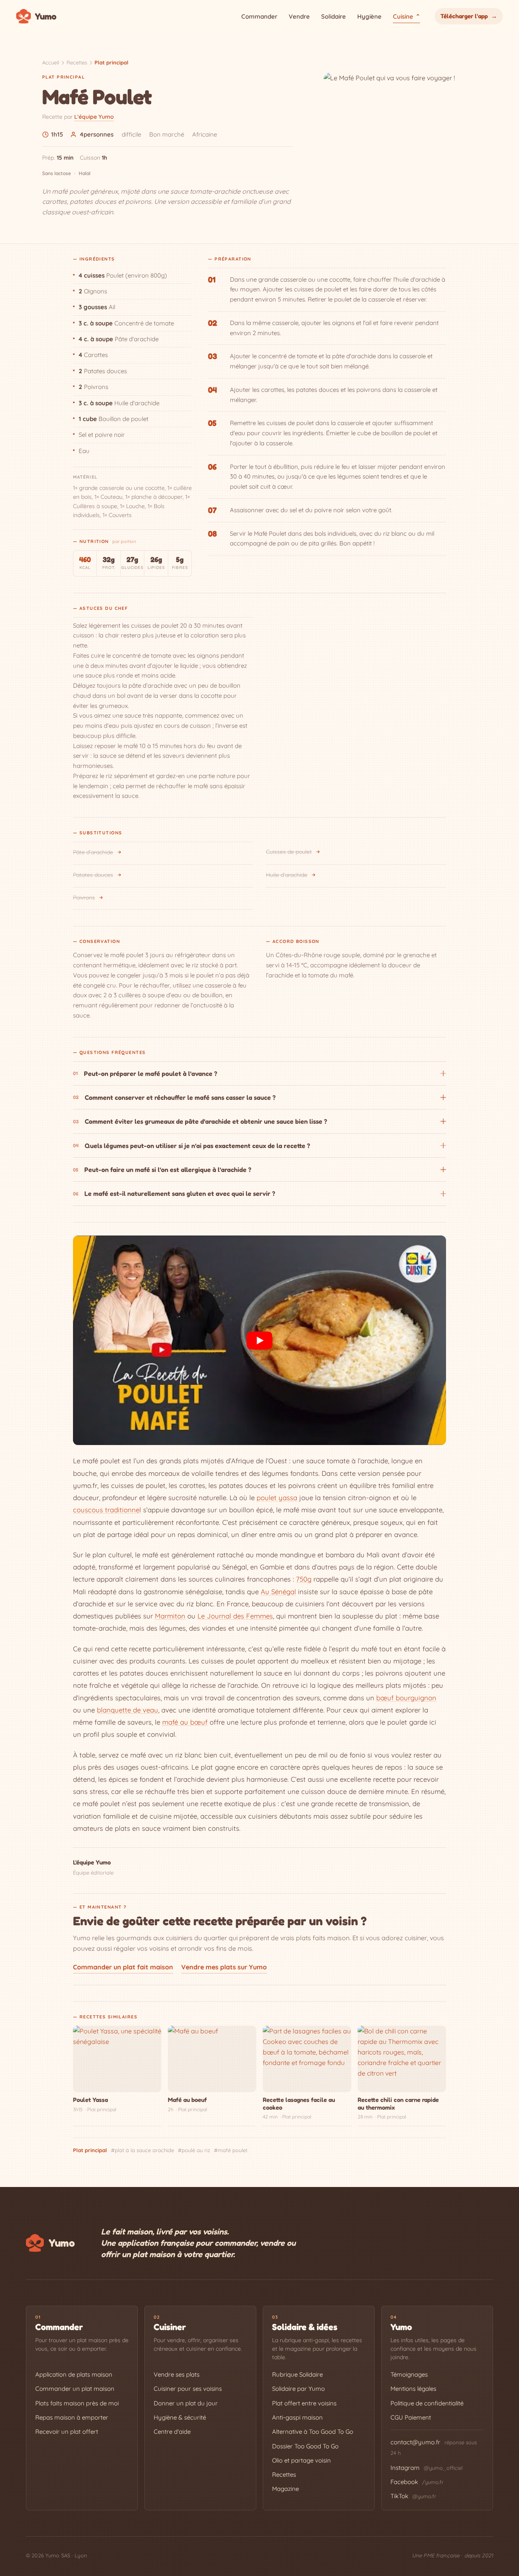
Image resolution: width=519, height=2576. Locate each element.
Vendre (299, 16)
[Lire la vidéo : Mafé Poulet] (259, 1340)
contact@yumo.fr (415, 2442)
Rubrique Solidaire (297, 2374)
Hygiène (369, 16)
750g (304, 1579)
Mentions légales (413, 2389)
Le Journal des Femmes (235, 1616)
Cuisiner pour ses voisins (188, 2389)
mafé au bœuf (185, 1722)
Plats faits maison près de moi (77, 2403)
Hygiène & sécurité (180, 2417)
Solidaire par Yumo (298, 2389)
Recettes (77, 62)
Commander (259, 16)
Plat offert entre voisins (304, 2403)
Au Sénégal (278, 1592)
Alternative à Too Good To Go (313, 2432)
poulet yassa (277, 1498)
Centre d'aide (172, 2432)
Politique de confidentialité (427, 2403)
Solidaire (333, 16)
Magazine (285, 2489)
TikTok (413, 2496)
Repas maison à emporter (72, 2417)
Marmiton (170, 1616)
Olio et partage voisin (301, 2460)
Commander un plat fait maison (123, 1967)
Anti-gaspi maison (297, 2417)
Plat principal (112, 62)
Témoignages (409, 2374)
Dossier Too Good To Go (305, 2446)
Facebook (417, 2482)
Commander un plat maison (75, 2389)
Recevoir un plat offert (67, 2432)
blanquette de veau (128, 1710)
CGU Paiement (411, 2417)
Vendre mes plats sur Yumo (224, 1967)
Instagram (427, 2468)
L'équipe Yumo (94, 117)
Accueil (51, 62)
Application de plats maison (74, 2374)
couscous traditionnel (107, 1510)
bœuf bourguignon (406, 1698)
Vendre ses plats (177, 2374)
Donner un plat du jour (186, 2403)
